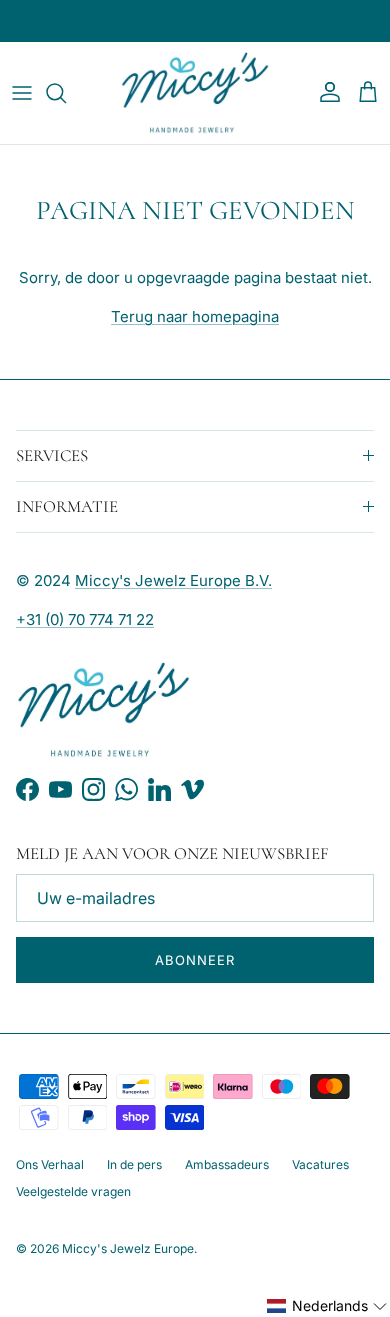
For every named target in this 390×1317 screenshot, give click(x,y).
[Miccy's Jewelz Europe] (195, 93)
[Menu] (22, 93)
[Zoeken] (66, 93)
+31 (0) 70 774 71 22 (85, 619)
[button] (327, 1306)
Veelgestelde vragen (73, 1191)
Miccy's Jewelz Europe (128, 1248)
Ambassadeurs (227, 1164)
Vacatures (320, 1164)
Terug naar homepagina (195, 316)
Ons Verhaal (50, 1164)
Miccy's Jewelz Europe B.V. (173, 580)
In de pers (134, 1164)
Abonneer (195, 960)
